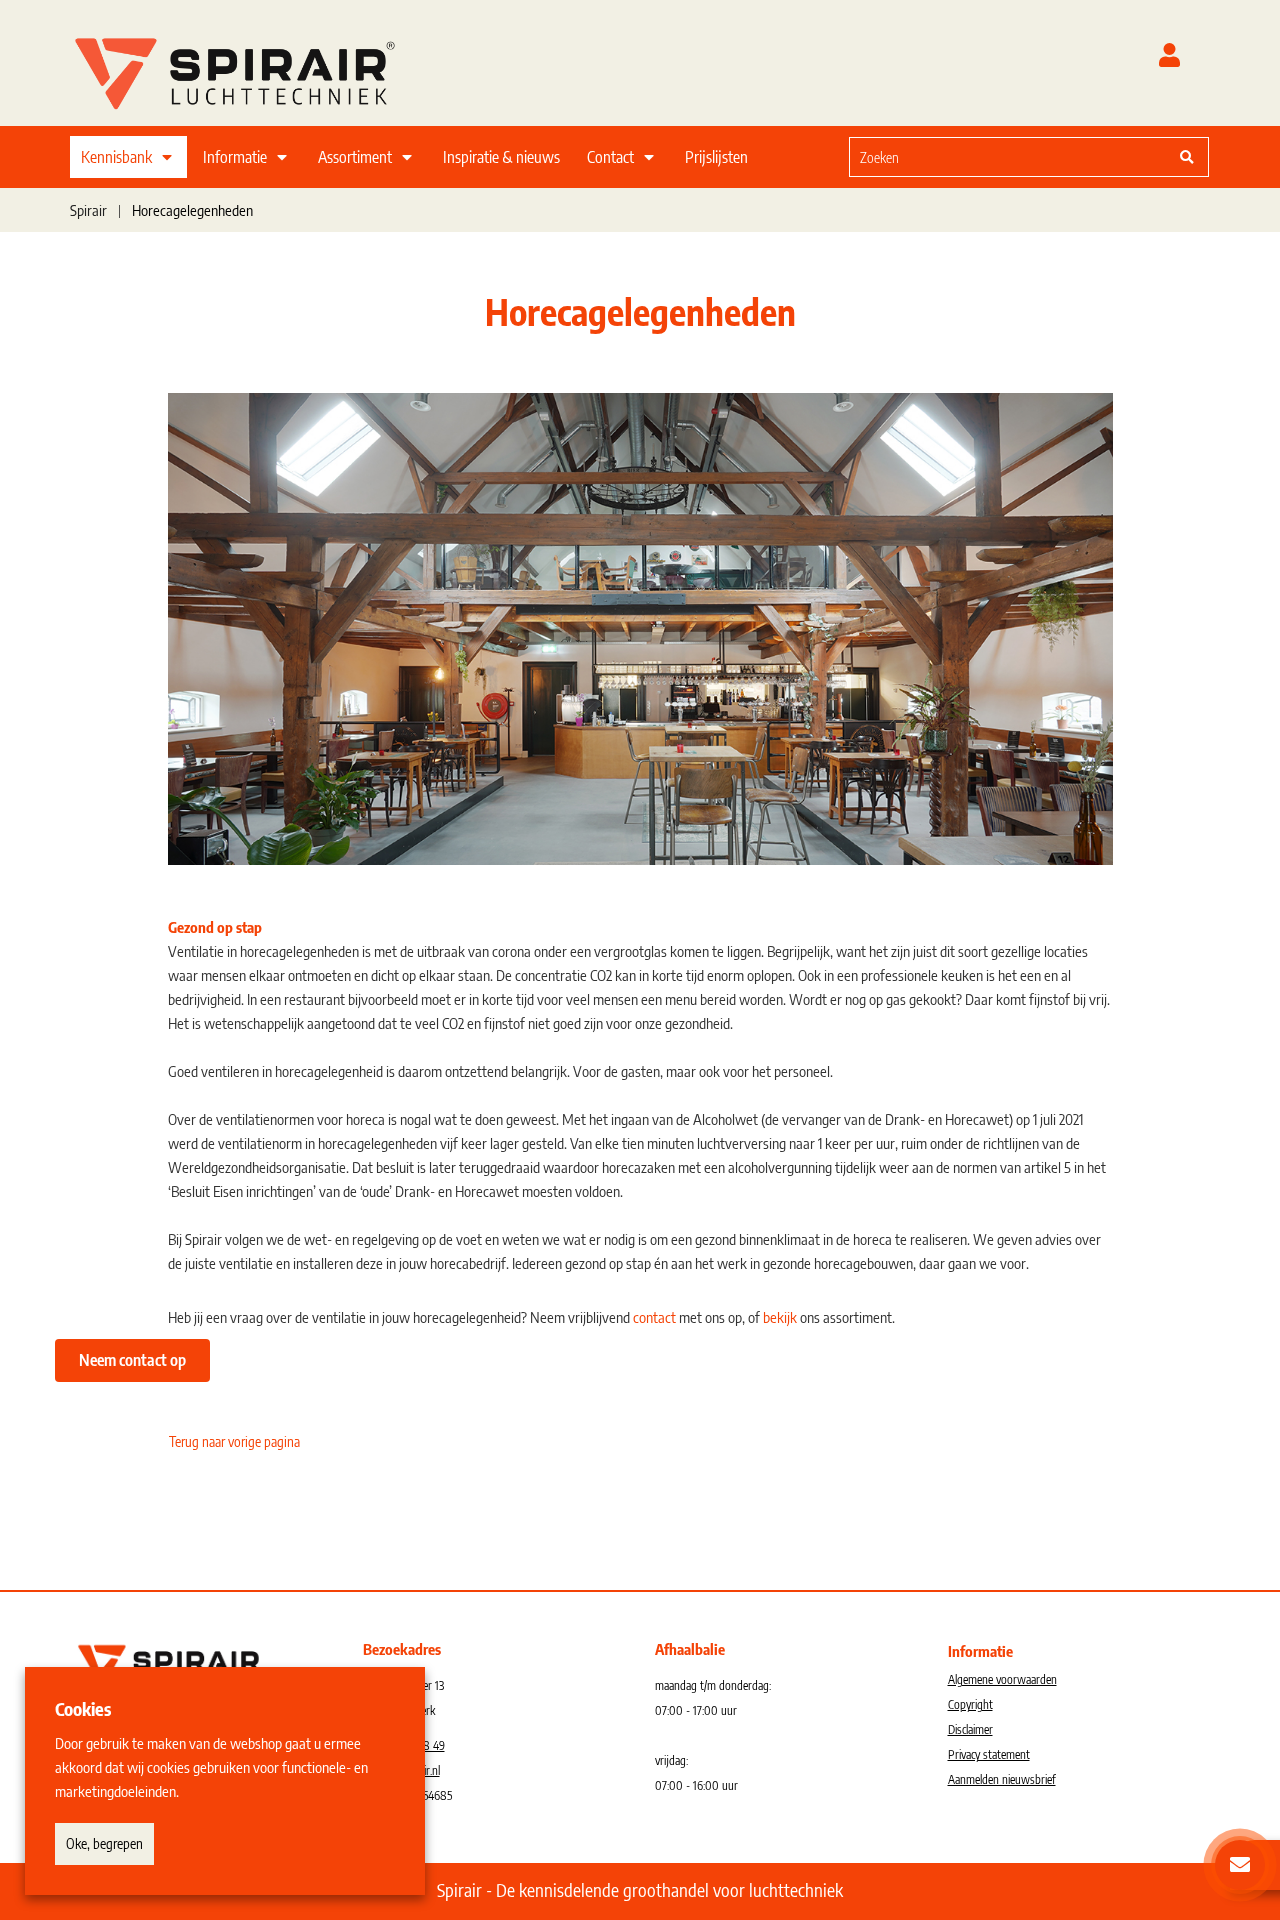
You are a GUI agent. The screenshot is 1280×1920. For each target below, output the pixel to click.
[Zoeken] (1187, 157)
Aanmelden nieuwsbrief (1002, 1779)
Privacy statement (989, 1754)
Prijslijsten (716, 157)
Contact (610, 157)
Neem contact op (132, 1360)
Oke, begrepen (104, 1843)
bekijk (780, 1317)
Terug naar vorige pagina (234, 1441)
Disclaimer (970, 1729)
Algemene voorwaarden (1002, 1679)
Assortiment (355, 157)
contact (654, 1317)
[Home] (260, 69)
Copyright (970, 1704)
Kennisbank (116, 157)
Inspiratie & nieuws (501, 157)
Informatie (235, 157)
